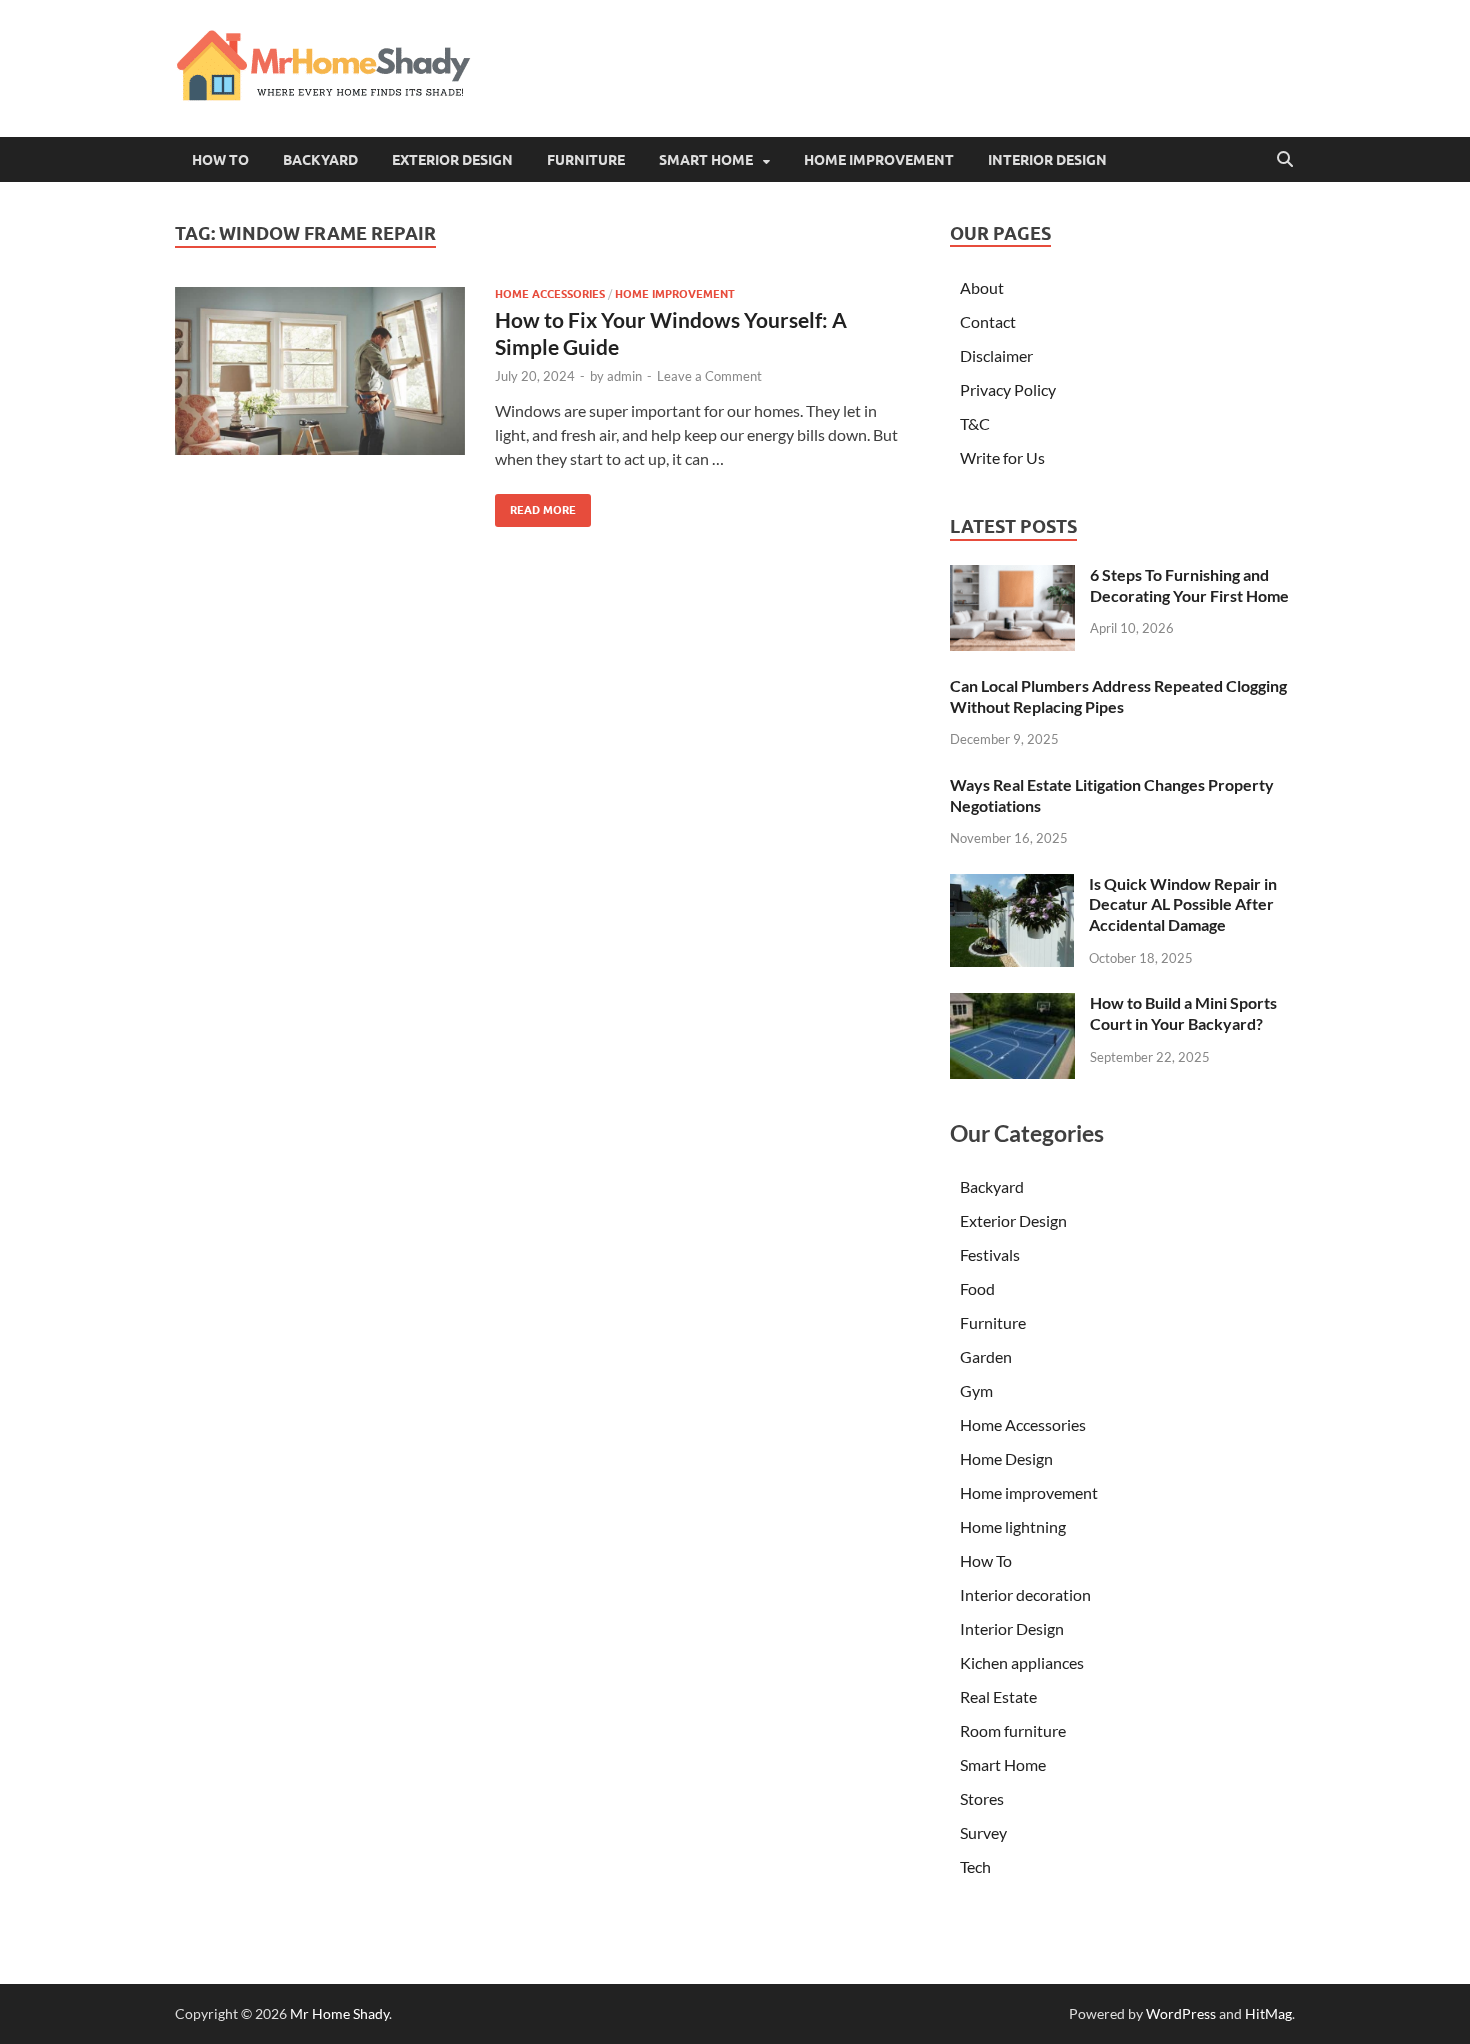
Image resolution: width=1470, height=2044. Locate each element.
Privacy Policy (1008, 389)
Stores (982, 1798)
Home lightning (1013, 1526)
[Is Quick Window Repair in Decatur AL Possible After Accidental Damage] (1012, 885)
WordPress (1181, 2013)
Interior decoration (1025, 1594)
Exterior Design (452, 160)
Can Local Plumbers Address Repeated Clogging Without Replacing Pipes (1118, 696)
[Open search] (1285, 160)
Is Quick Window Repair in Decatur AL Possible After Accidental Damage (1183, 904)
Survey (983, 1832)
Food (977, 1288)
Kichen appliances (1022, 1662)
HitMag (1268, 2013)
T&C (975, 423)
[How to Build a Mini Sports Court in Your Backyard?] (1012, 1004)
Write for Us (1002, 457)
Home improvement (879, 160)
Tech (975, 1866)
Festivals (990, 1254)
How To (220, 160)
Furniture (586, 160)
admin (624, 376)
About (982, 287)
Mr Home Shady (339, 2013)
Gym (976, 1390)
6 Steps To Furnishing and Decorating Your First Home (1189, 585)
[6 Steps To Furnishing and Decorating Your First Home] (1012, 576)
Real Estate (998, 1696)
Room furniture (1013, 1730)
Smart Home (706, 160)
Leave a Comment (709, 376)
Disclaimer (996, 355)
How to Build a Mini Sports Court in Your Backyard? (1183, 1013)
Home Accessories (550, 294)
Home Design (1006, 1458)
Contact (988, 321)
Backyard (320, 160)
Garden (986, 1356)
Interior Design (1047, 160)
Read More (535, 505)
